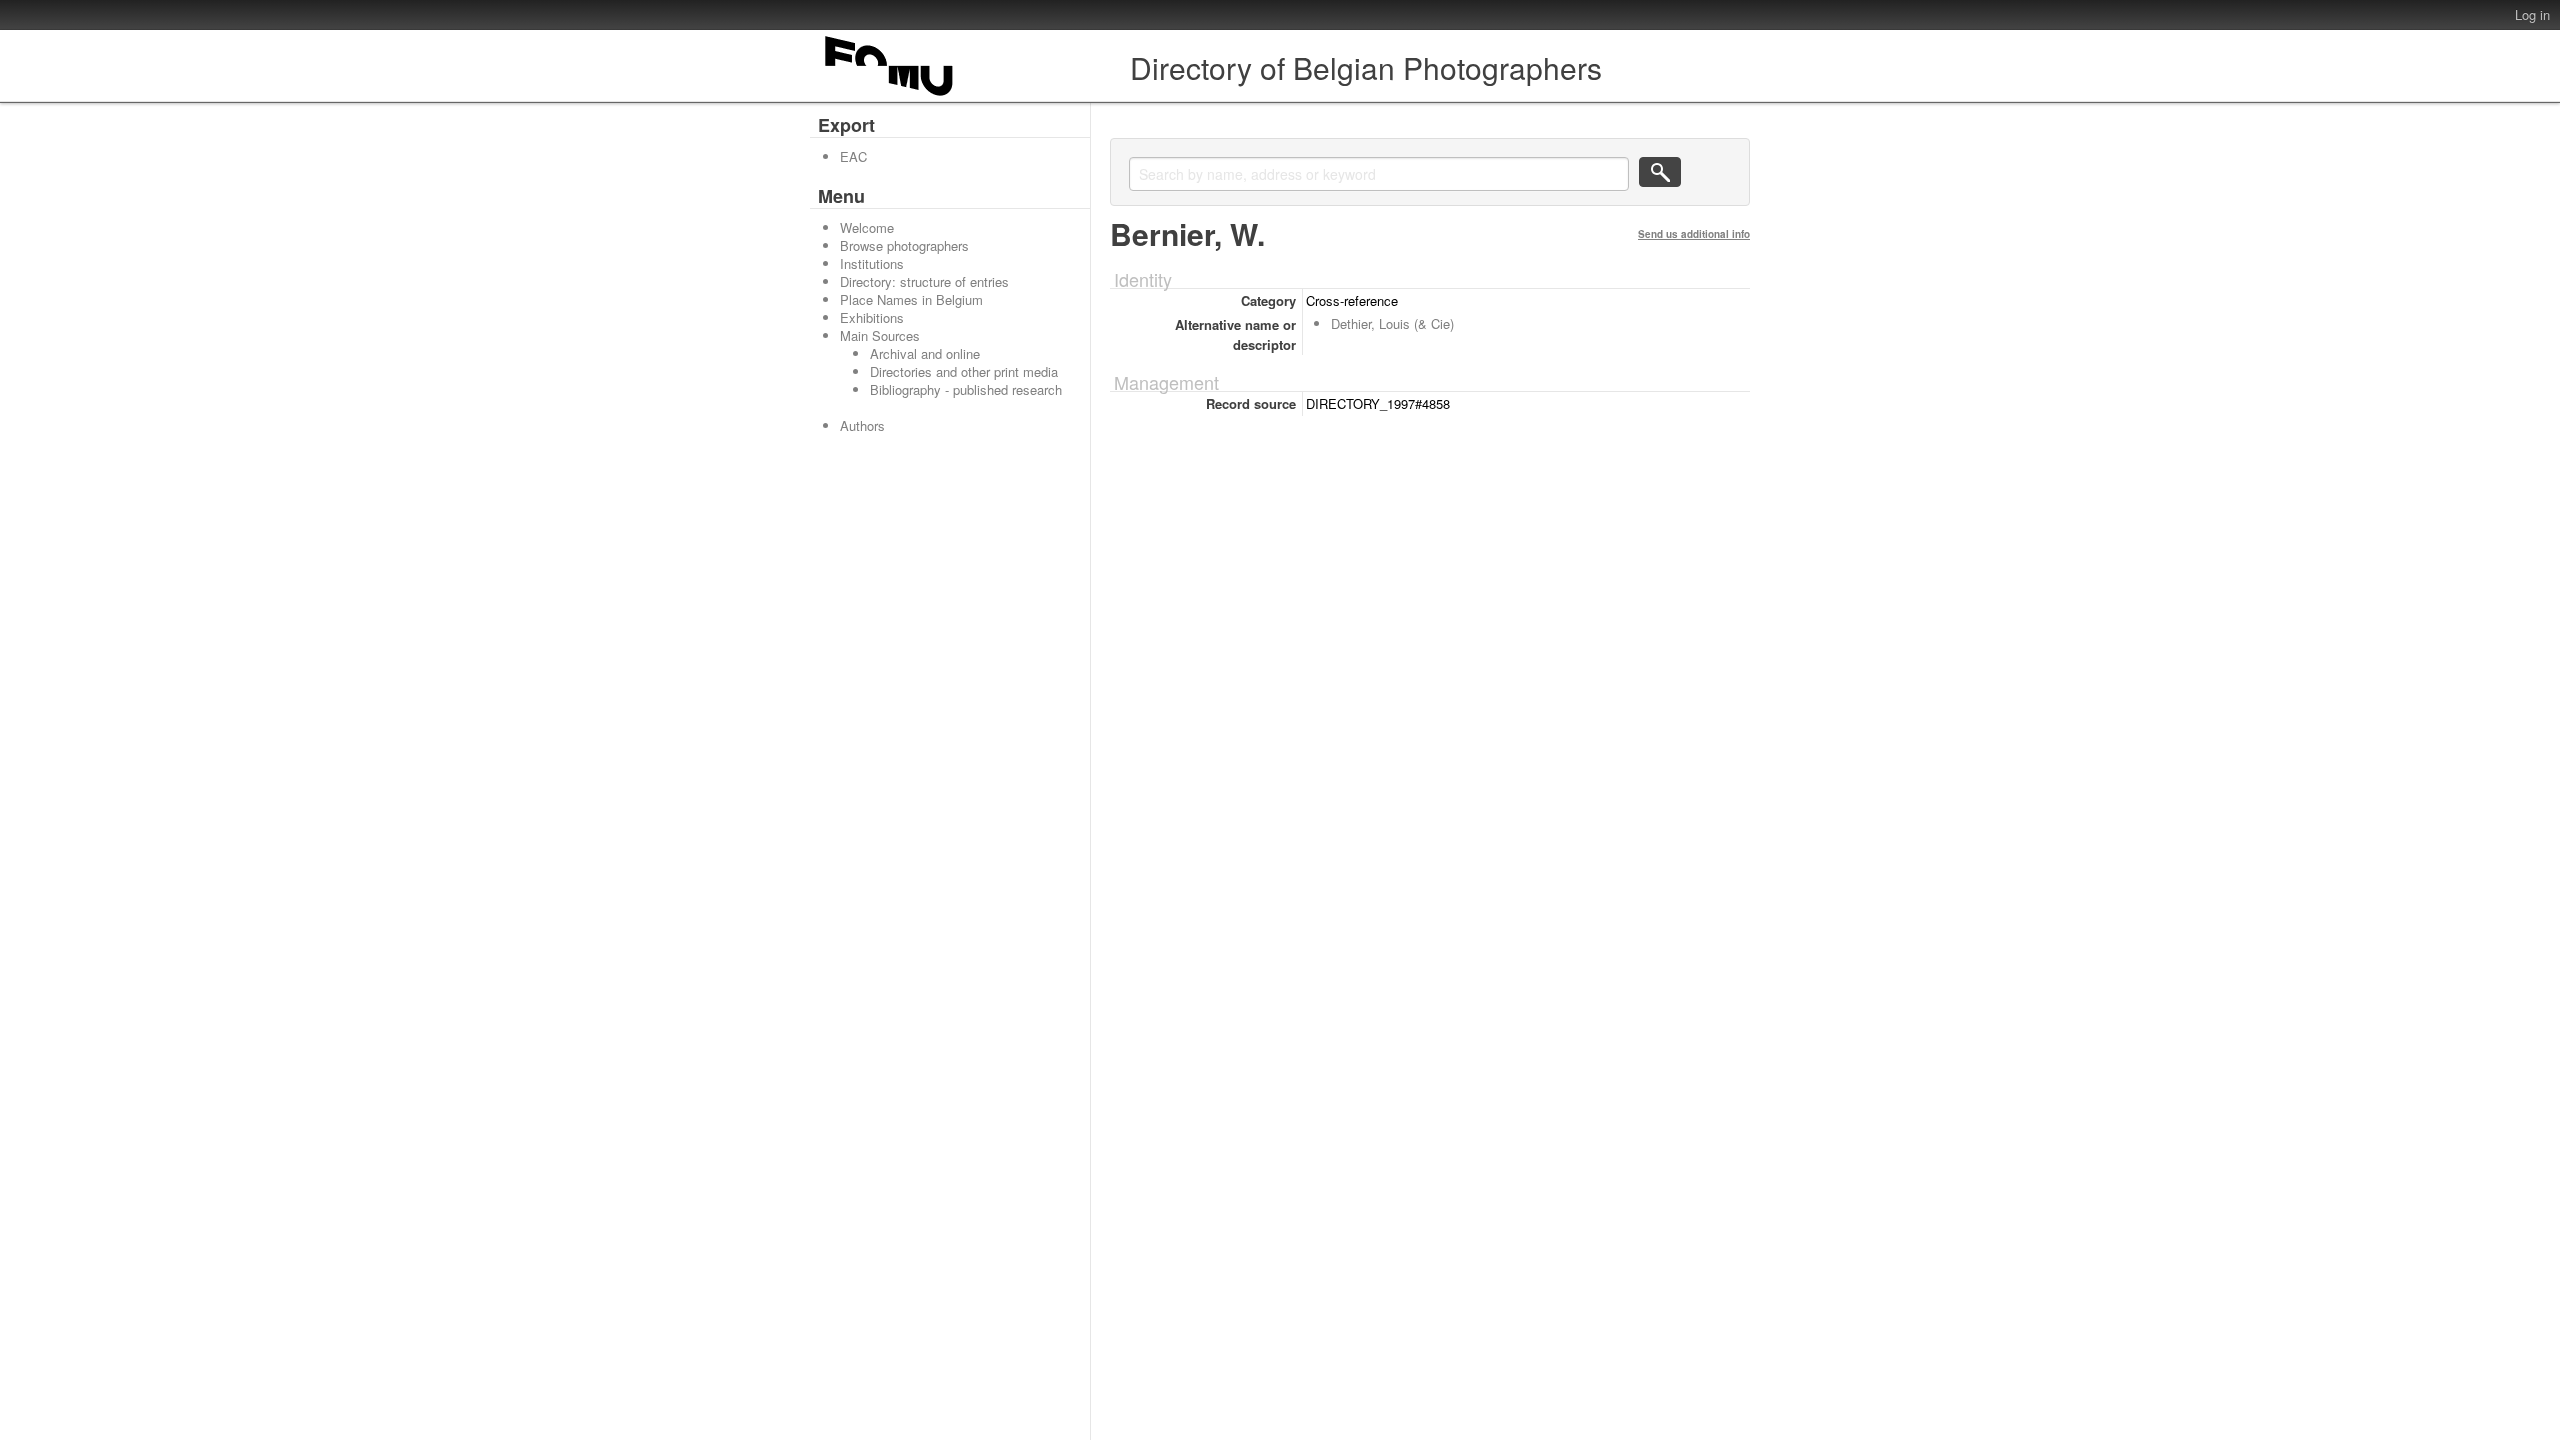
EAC (853, 156)
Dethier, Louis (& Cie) (1392, 323)
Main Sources (880, 335)
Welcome (867, 227)
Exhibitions (872, 317)
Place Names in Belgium (911, 299)
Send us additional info (1694, 234)
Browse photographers (904, 245)
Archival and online (925, 353)
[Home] (890, 95)
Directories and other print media (964, 371)
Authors (862, 425)
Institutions (872, 263)
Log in (2532, 14)
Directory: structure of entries (924, 281)
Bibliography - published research (966, 389)
